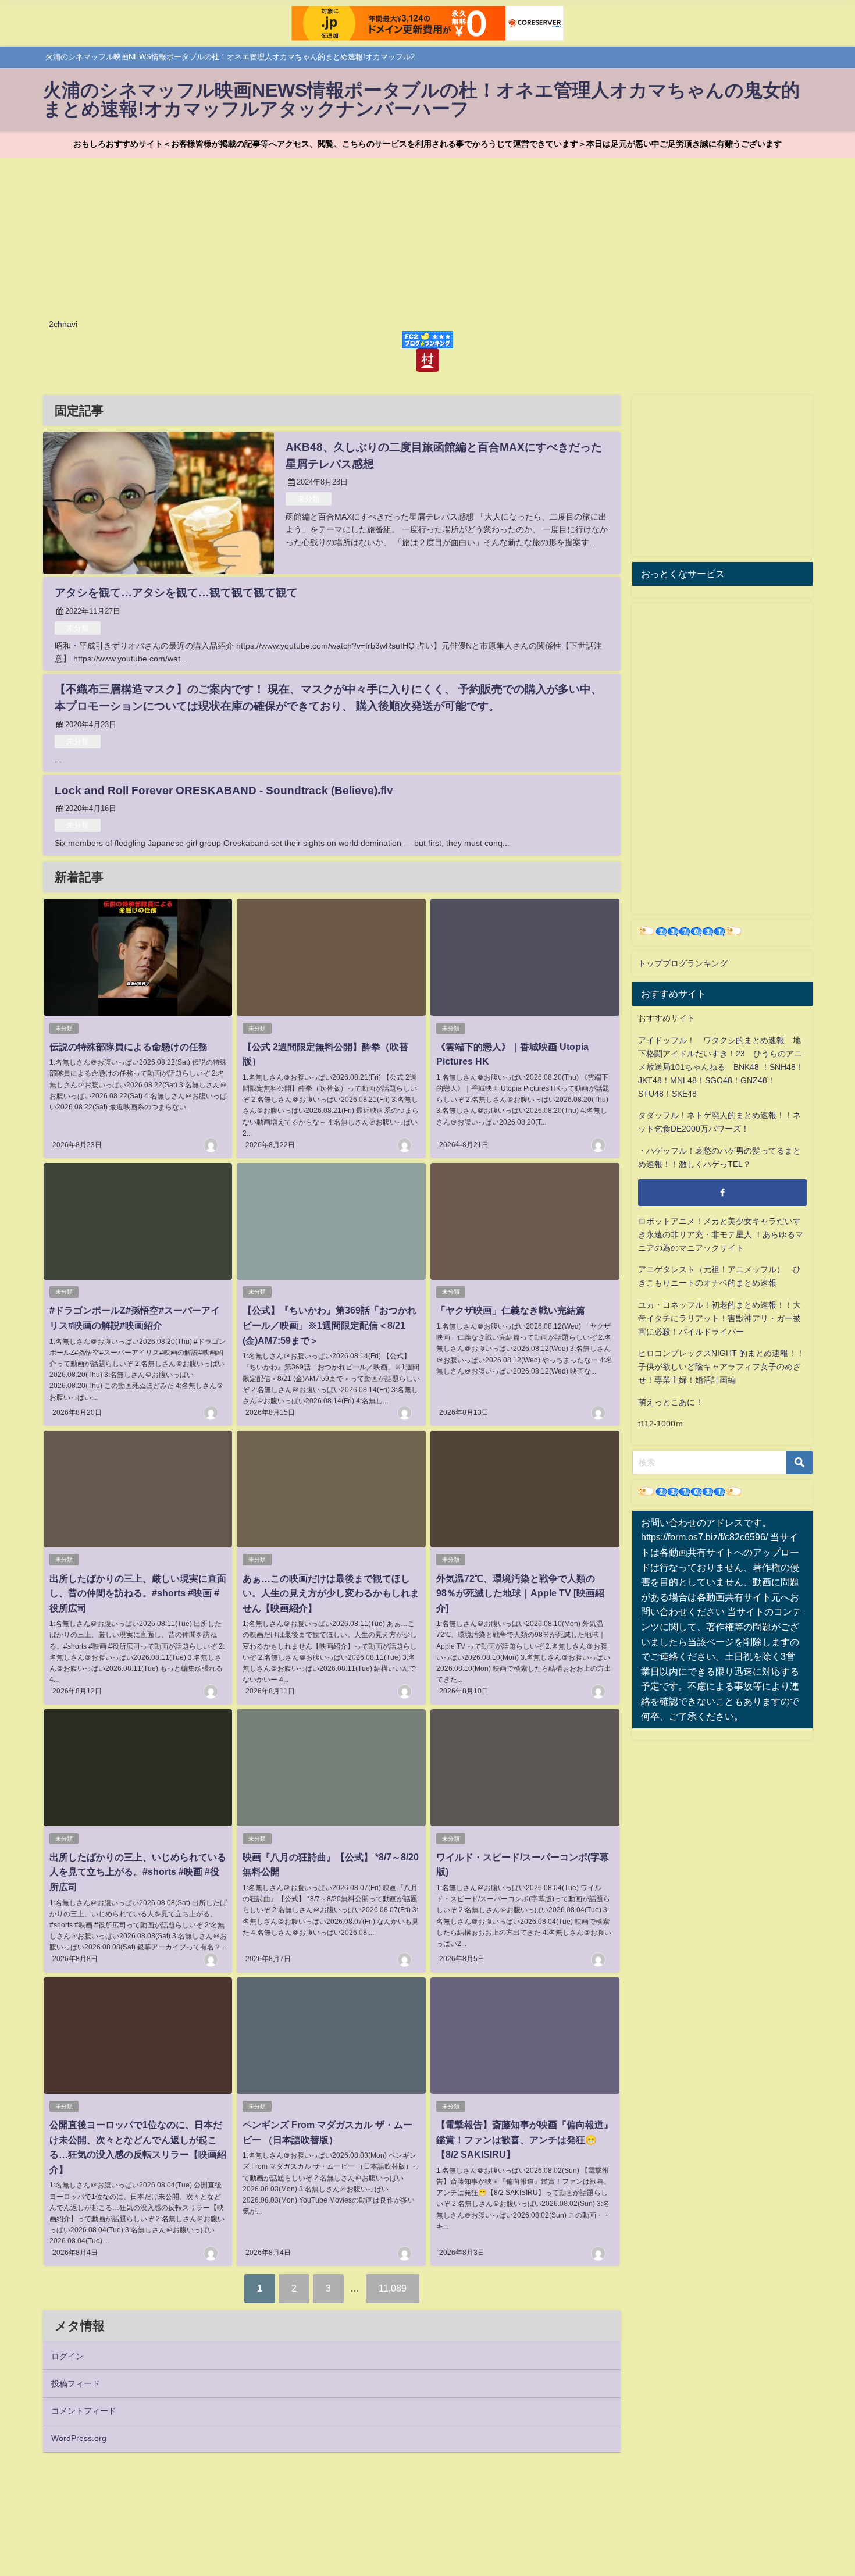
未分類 (309, 499)
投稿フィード (76, 2383)
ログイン (67, 2356)
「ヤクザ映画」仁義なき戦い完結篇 (511, 1310)
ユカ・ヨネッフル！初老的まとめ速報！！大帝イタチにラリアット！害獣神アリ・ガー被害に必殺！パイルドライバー (719, 1318)
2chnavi (63, 324)
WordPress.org (79, 2438)
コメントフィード (84, 2411)
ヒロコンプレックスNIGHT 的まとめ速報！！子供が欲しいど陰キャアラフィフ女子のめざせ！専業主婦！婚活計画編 (721, 1367)
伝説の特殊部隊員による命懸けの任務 (129, 1047)
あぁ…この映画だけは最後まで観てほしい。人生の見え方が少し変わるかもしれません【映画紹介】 (331, 1593)
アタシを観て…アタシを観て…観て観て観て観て (176, 593)
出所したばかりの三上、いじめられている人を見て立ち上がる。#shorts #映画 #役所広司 (138, 1872)
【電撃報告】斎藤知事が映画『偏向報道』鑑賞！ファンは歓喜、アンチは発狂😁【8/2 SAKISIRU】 (525, 2139)
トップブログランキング (683, 963)
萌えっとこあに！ (671, 1402)
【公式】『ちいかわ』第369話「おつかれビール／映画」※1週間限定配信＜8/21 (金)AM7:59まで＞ (329, 1325)
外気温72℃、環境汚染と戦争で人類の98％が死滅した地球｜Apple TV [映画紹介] (520, 1593)
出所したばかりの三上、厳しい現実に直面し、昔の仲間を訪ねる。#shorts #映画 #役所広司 (138, 1593)
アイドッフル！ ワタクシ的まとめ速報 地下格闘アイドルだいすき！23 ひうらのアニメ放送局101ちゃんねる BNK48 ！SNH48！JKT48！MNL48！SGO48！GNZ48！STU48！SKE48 (721, 1067)
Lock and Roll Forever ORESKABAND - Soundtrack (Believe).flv (224, 790)
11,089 (393, 2288)
